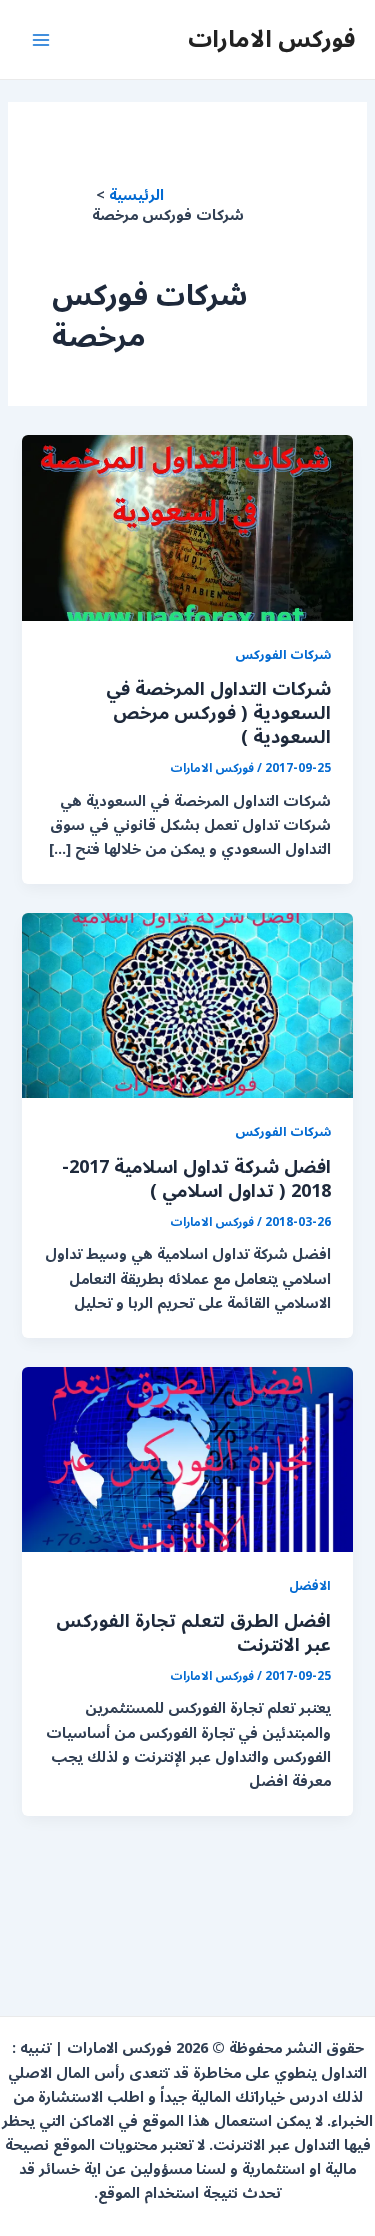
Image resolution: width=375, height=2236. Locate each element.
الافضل (310, 1585)
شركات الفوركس (283, 654)
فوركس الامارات (271, 39)
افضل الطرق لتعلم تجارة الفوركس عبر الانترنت (193, 1633)
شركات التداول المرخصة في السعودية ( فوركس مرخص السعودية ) (218, 712)
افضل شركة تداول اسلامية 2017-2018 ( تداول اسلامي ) (196, 1179)
